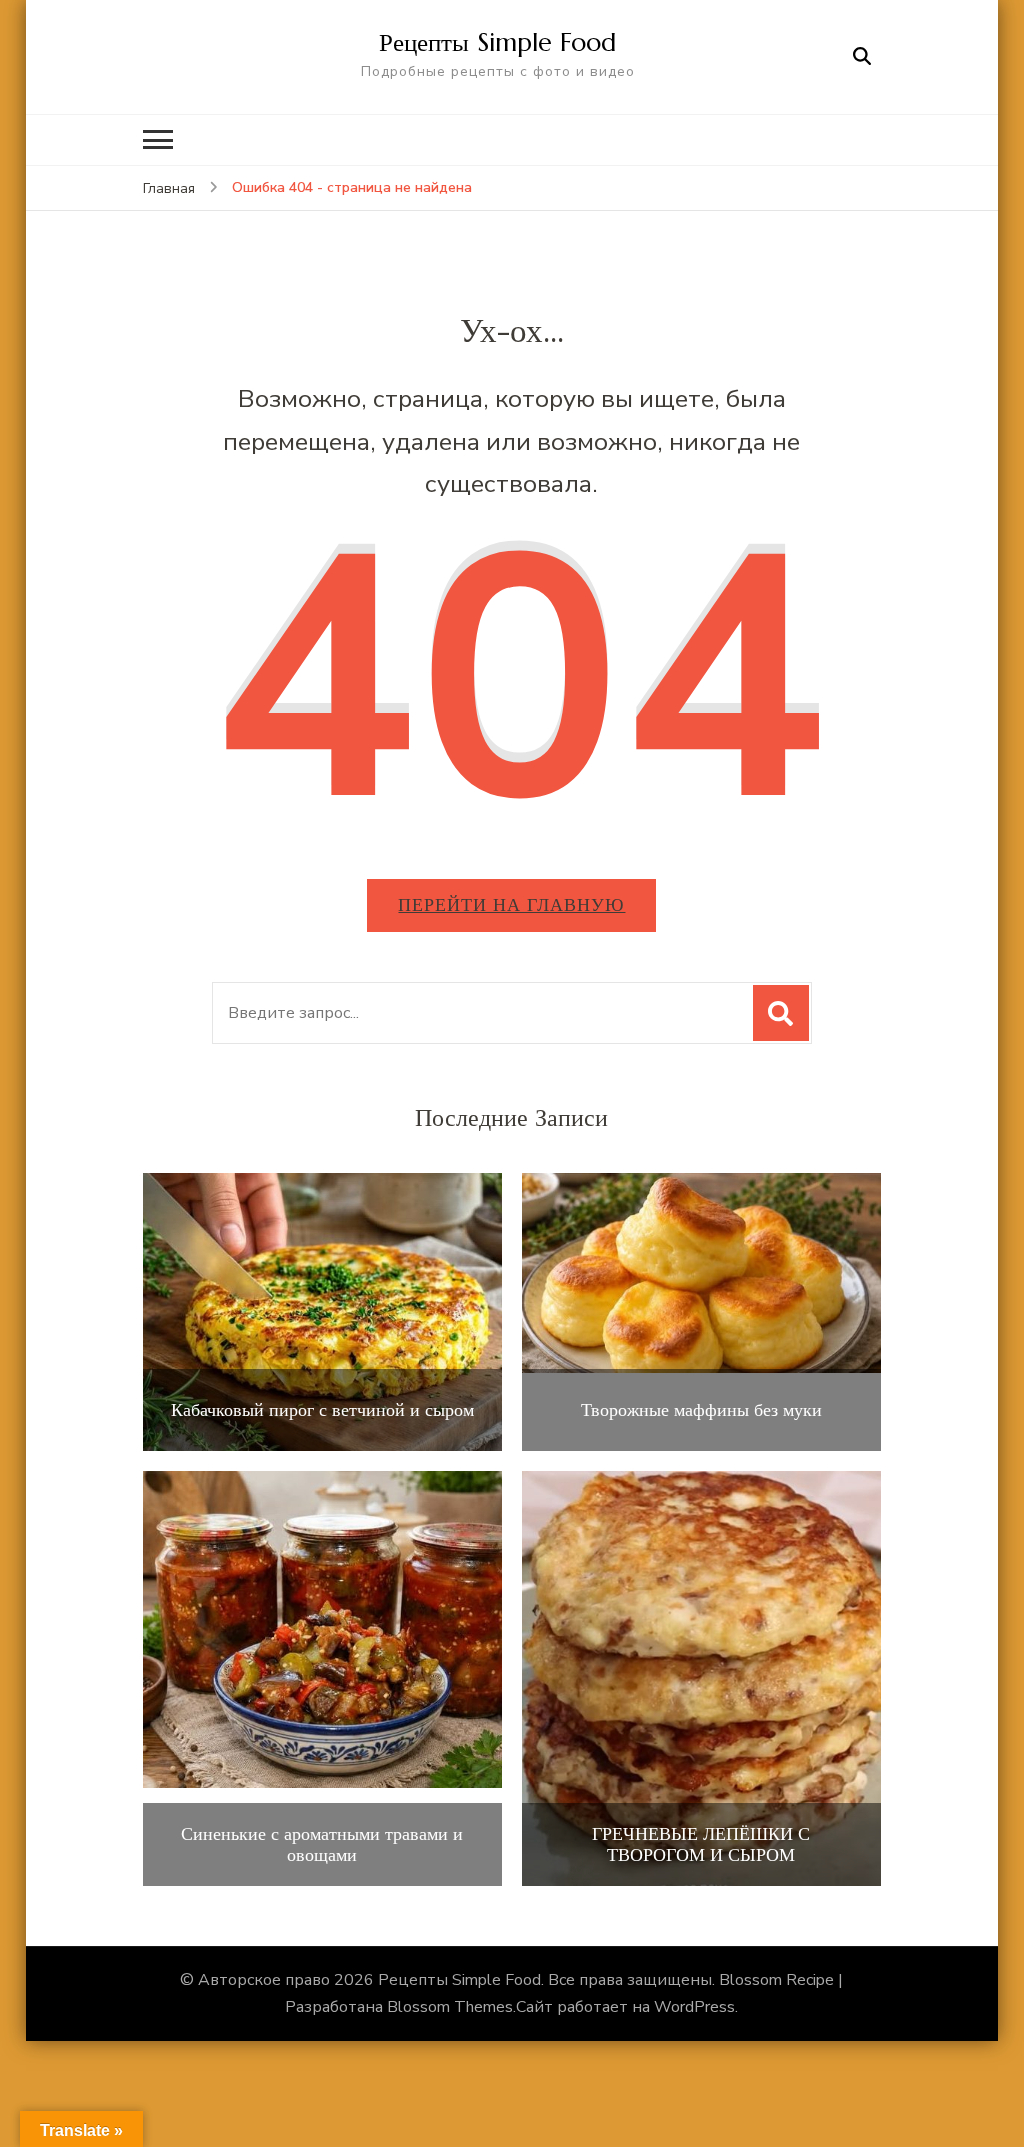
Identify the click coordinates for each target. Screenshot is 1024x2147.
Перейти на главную (511, 904)
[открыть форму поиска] (862, 57)
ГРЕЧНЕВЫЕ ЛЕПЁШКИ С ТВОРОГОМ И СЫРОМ (701, 1844)
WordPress (694, 2007)
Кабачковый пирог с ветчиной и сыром (322, 1410)
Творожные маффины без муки (701, 1410)
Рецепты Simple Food (497, 42)
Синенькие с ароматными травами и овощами (322, 1844)
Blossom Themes (450, 2007)
